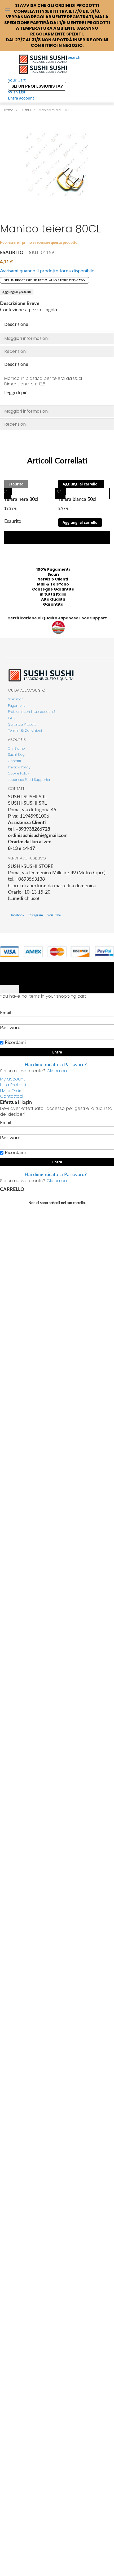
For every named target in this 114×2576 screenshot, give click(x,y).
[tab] (57, 325)
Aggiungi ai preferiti (17, 292)
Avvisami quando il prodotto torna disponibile (47, 271)
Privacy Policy (19, 767)
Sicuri (53, 574)
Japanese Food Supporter (29, 780)
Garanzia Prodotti (22, 724)
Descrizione (16, 324)
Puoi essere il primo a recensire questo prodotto (39, 243)
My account (12, 1079)
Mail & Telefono (53, 584)
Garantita (53, 604)
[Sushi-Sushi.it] (43, 64)
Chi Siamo (16, 748)
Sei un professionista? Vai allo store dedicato (45, 280)
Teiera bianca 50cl (77, 499)
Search (74, 57)
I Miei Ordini (12, 1091)
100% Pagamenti (53, 569)
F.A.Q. (12, 718)
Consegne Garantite (53, 589)
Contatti (14, 761)
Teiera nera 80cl (21, 499)
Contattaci (12, 1096)
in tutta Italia (53, 594)
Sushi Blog (16, 755)
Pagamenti (17, 706)
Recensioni (15, 351)
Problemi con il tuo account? (32, 712)
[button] (6, 493)
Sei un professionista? (37, 86)
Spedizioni (16, 699)
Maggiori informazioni (26, 338)
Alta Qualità (53, 599)
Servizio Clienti (53, 579)
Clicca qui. (57, 1071)
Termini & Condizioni (25, 730)
